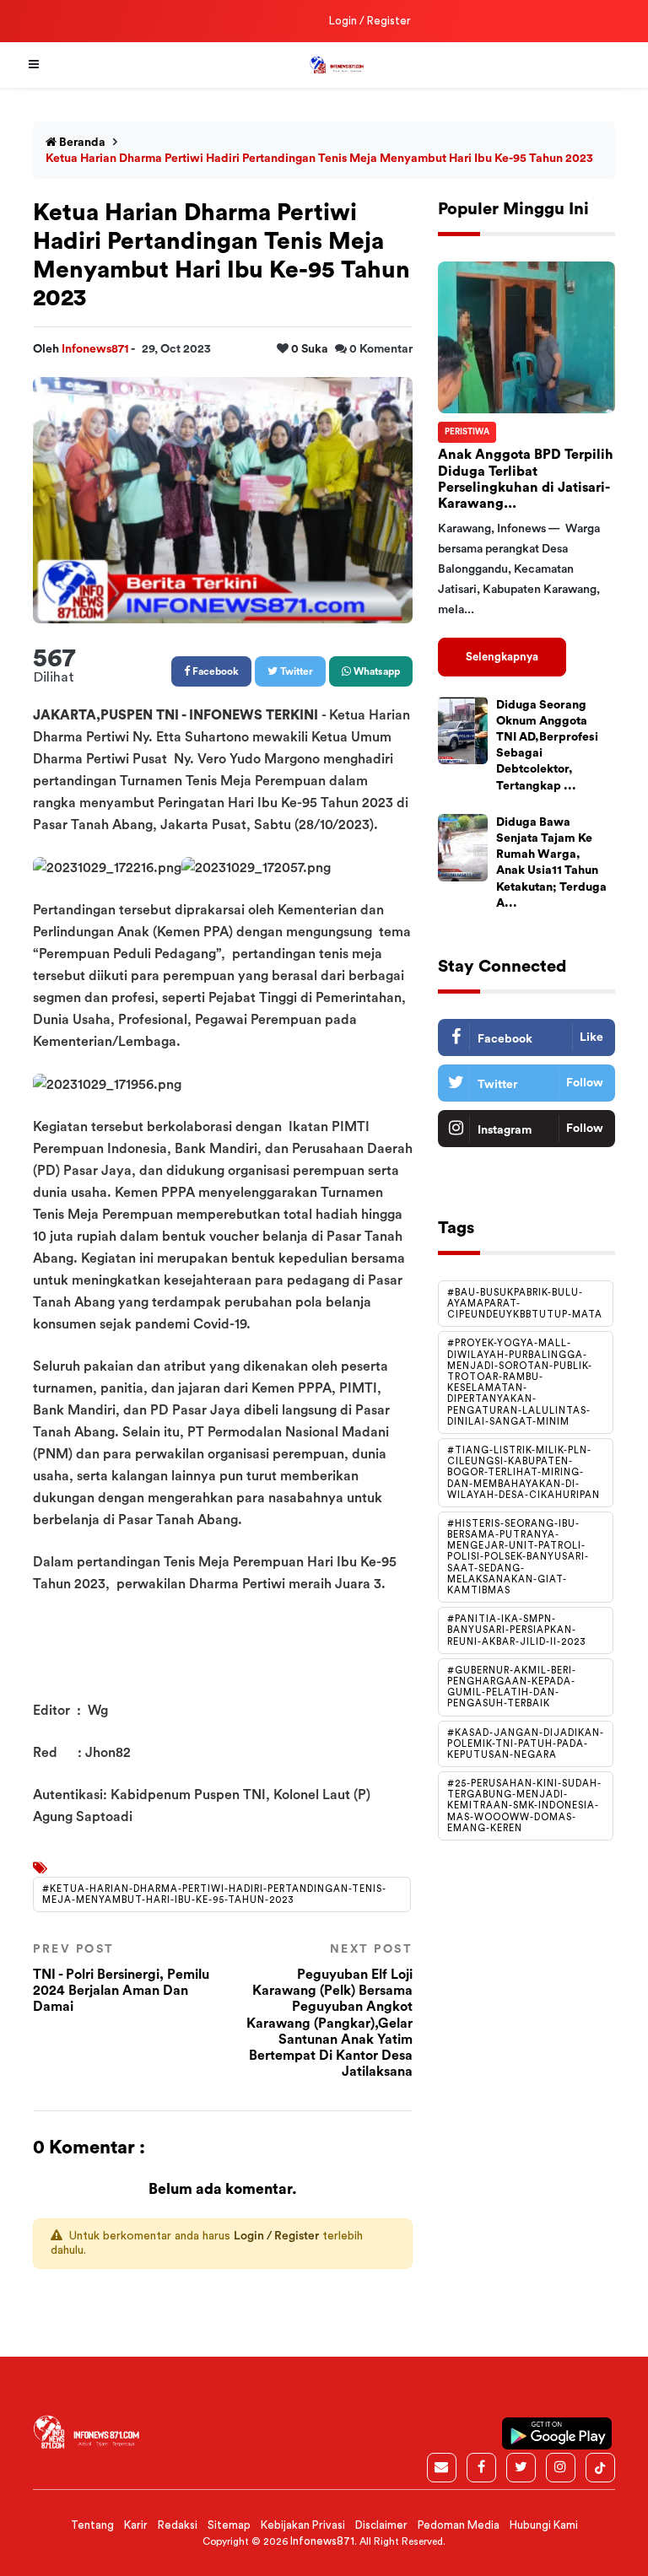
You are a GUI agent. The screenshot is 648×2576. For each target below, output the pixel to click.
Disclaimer (381, 2525)
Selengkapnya (502, 657)
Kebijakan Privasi (303, 2525)
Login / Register (370, 21)
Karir (136, 2525)
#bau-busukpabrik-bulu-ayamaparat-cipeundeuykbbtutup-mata (525, 1304)
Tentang (92, 2525)
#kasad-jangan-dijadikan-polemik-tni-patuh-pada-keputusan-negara (526, 1744)
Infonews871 (96, 349)
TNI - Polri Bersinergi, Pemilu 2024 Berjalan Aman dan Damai (121, 1978)
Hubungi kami (544, 2525)
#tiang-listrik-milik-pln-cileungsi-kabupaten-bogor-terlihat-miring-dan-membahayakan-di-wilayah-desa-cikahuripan (524, 1473)
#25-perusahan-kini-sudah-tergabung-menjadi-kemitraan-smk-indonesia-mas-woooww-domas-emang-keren (524, 1806)
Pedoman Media (459, 2525)
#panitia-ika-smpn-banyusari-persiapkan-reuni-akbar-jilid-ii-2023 (517, 1630)
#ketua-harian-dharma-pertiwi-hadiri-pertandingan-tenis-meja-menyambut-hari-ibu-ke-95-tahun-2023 (214, 1894)
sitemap (229, 2525)
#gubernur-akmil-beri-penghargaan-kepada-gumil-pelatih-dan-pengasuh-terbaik (512, 1687)
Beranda (81, 143)
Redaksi (178, 2525)
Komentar (381, 349)
